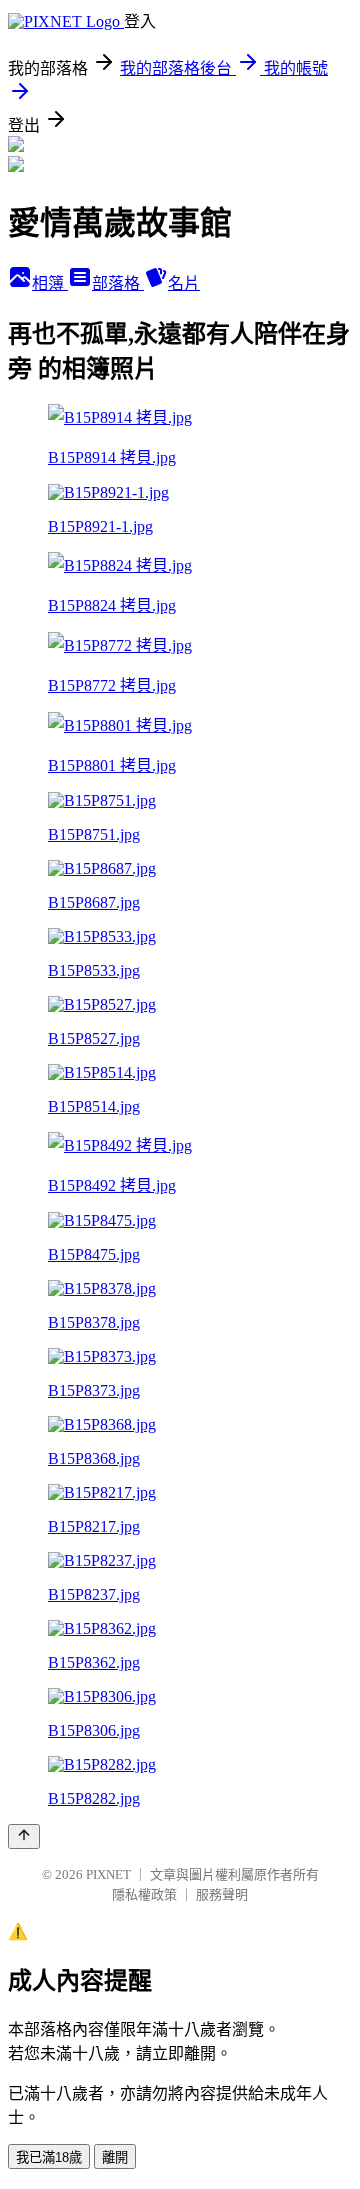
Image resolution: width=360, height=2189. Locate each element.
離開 (115, 2157)
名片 (184, 283)
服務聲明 (222, 1894)
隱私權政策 (144, 1894)
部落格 (118, 283)
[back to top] (24, 1836)
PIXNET (108, 1874)
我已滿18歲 (49, 2157)
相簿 (50, 283)
